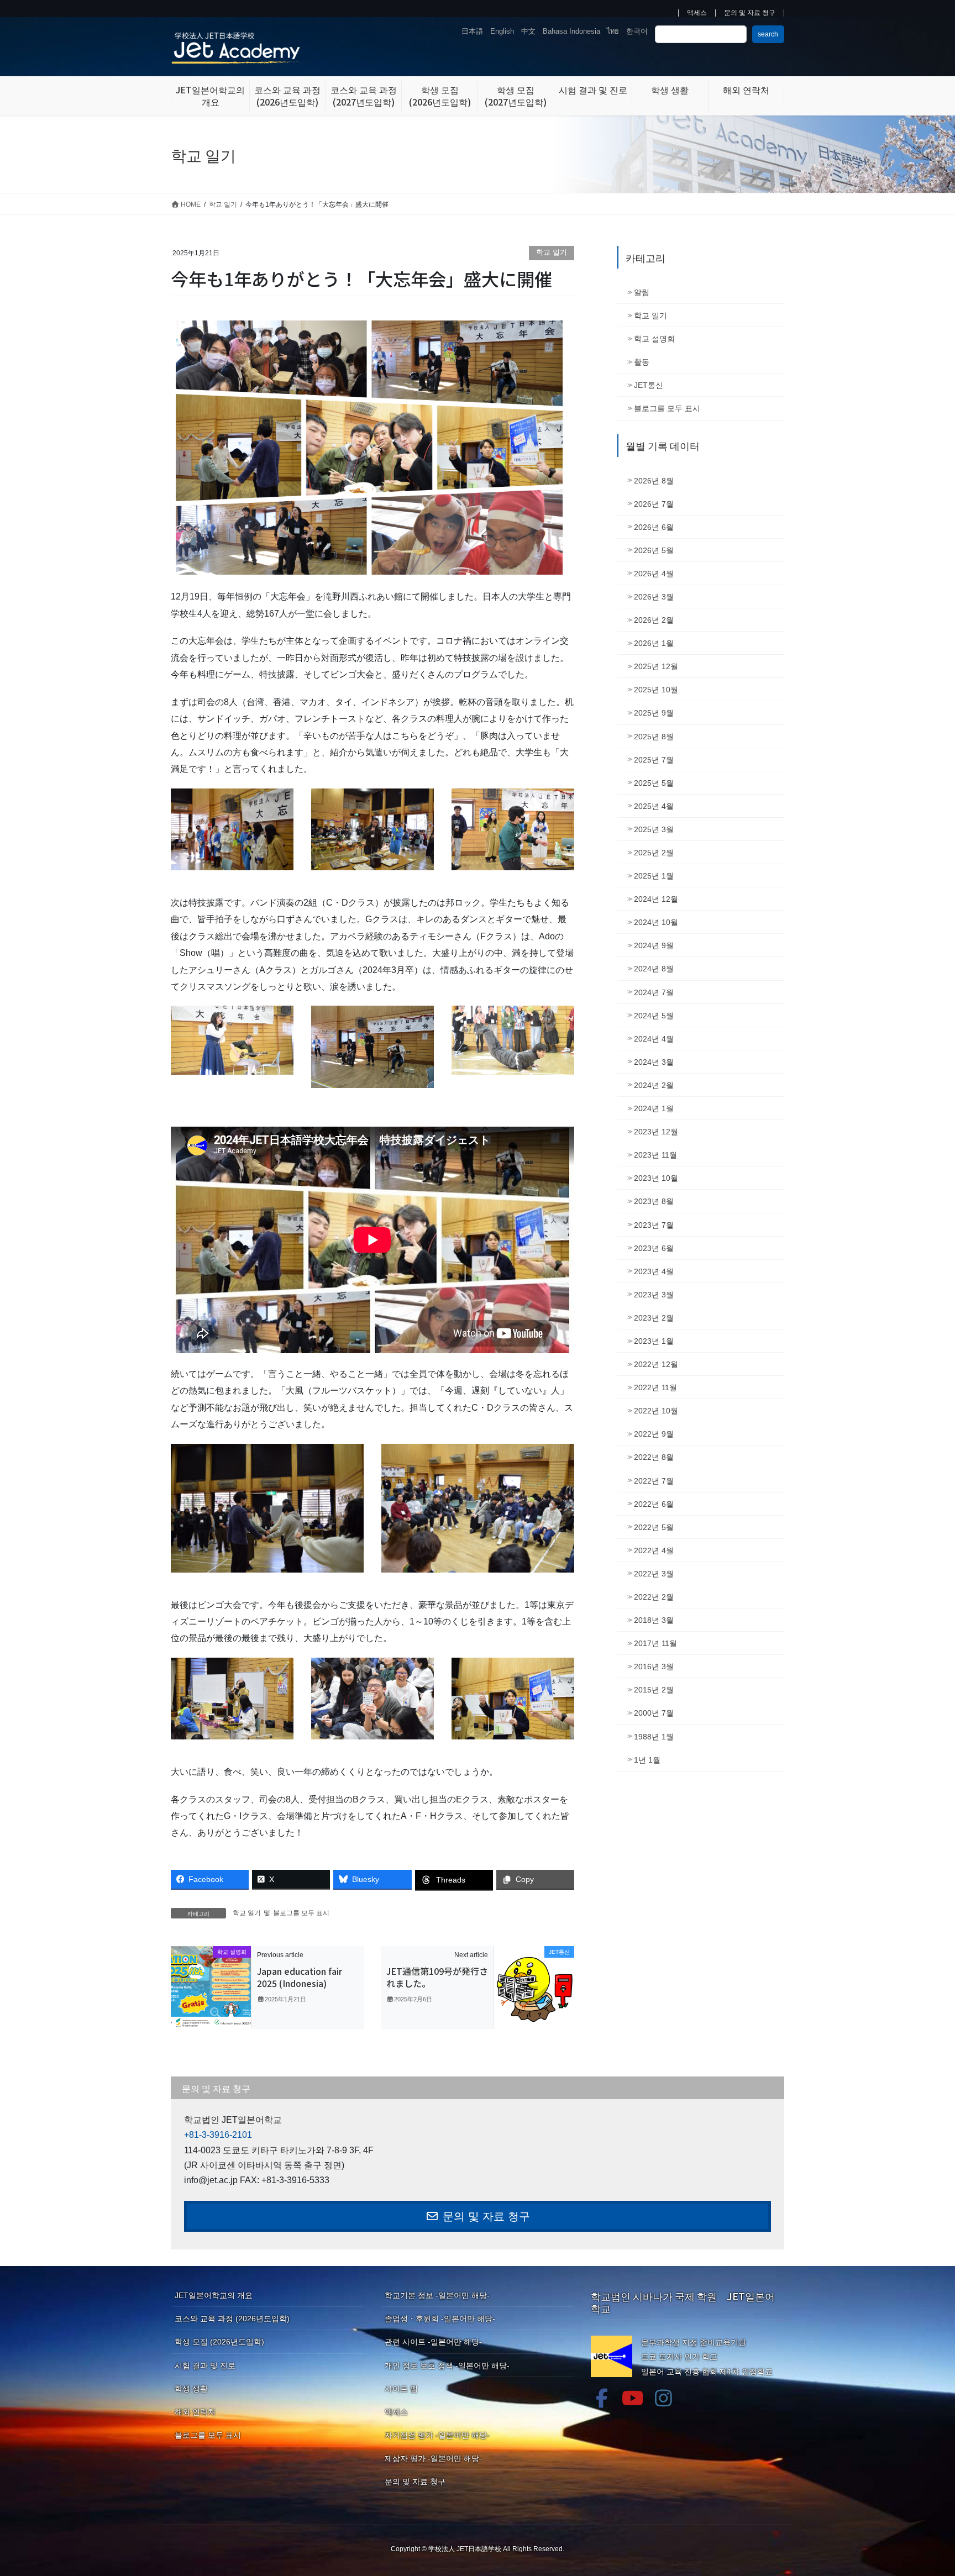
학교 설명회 (654, 339)
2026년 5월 (654, 550)
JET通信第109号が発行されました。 (437, 1977)
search (768, 34)
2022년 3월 (654, 1574)
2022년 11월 (655, 1387)
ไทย (613, 31)
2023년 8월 (654, 1201)
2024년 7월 (654, 992)
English (502, 31)
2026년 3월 (654, 597)
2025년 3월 (654, 829)
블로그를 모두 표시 (301, 1913)
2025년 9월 (654, 713)
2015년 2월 (654, 1690)
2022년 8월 (654, 1457)
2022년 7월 (654, 1481)
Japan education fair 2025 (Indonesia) (300, 1977)
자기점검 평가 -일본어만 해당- (437, 2435)
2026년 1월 (654, 643)
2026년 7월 (654, 504)
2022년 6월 (654, 1504)
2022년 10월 (656, 1411)
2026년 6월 (654, 527)
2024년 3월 (654, 1062)
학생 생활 (191, 2389)
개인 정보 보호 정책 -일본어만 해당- (447, 2365)
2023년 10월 (656, 1178)
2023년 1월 (654, 1341)
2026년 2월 (654, 620)
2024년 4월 (654, 1039)
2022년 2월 (654, 1597)
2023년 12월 (656, 1132)
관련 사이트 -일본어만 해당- (433, 2342)
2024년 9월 (654, 945)
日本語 (472, 31)
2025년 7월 (654, 760)
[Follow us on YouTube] (633, 2398)
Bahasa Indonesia (571, 31)
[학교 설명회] (211, 1987)
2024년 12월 (656, 899)
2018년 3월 (654, 1620)
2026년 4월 (654, 574)
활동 (642, 362)
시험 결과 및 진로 (205, 2365)
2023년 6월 (654, 1248)
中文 (528, 31)
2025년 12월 (656, 666)
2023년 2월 (654, 1318)
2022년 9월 (654, 1434)
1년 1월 (647, 1760)
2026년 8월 (654, 481)
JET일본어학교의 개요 (214, 2295)
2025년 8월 (654, 737)
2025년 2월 (654, 853)
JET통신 (649, 385)
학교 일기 (552, 252)
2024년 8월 (654, 969)
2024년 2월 (654, 1085)
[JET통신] (534, 1987)
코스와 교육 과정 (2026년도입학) (232, 2319)
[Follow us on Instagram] (664, 2398)
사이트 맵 (401, 2389)
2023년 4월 (654, 1271)
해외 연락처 (195, 2412)
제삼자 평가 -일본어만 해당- (433, 2458)
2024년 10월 (656, 922)
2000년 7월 (654, 1713)
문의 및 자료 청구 (750, 13)
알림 (642, 292)
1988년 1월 (654, 1737)
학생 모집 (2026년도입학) (219, 2342)
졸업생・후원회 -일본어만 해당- (440, 2319)
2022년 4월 (654, 1550)
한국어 (637, 31)
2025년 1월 (654, 876)
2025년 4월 (654, 806)
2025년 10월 (656, 690)
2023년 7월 (654, 1225)
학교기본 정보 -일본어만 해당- (437, 2295)
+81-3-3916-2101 (218, 2135)
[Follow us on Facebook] (602, 2398)
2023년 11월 (655, 1155)
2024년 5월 (654, 1016)
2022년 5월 (654, 1527)
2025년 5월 (654, 783)
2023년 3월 (654, 1295)
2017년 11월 (655, 1643)
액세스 (697, 13)
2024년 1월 (654, 1108)
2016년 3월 (654, 1666)
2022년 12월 (656, 1364)
